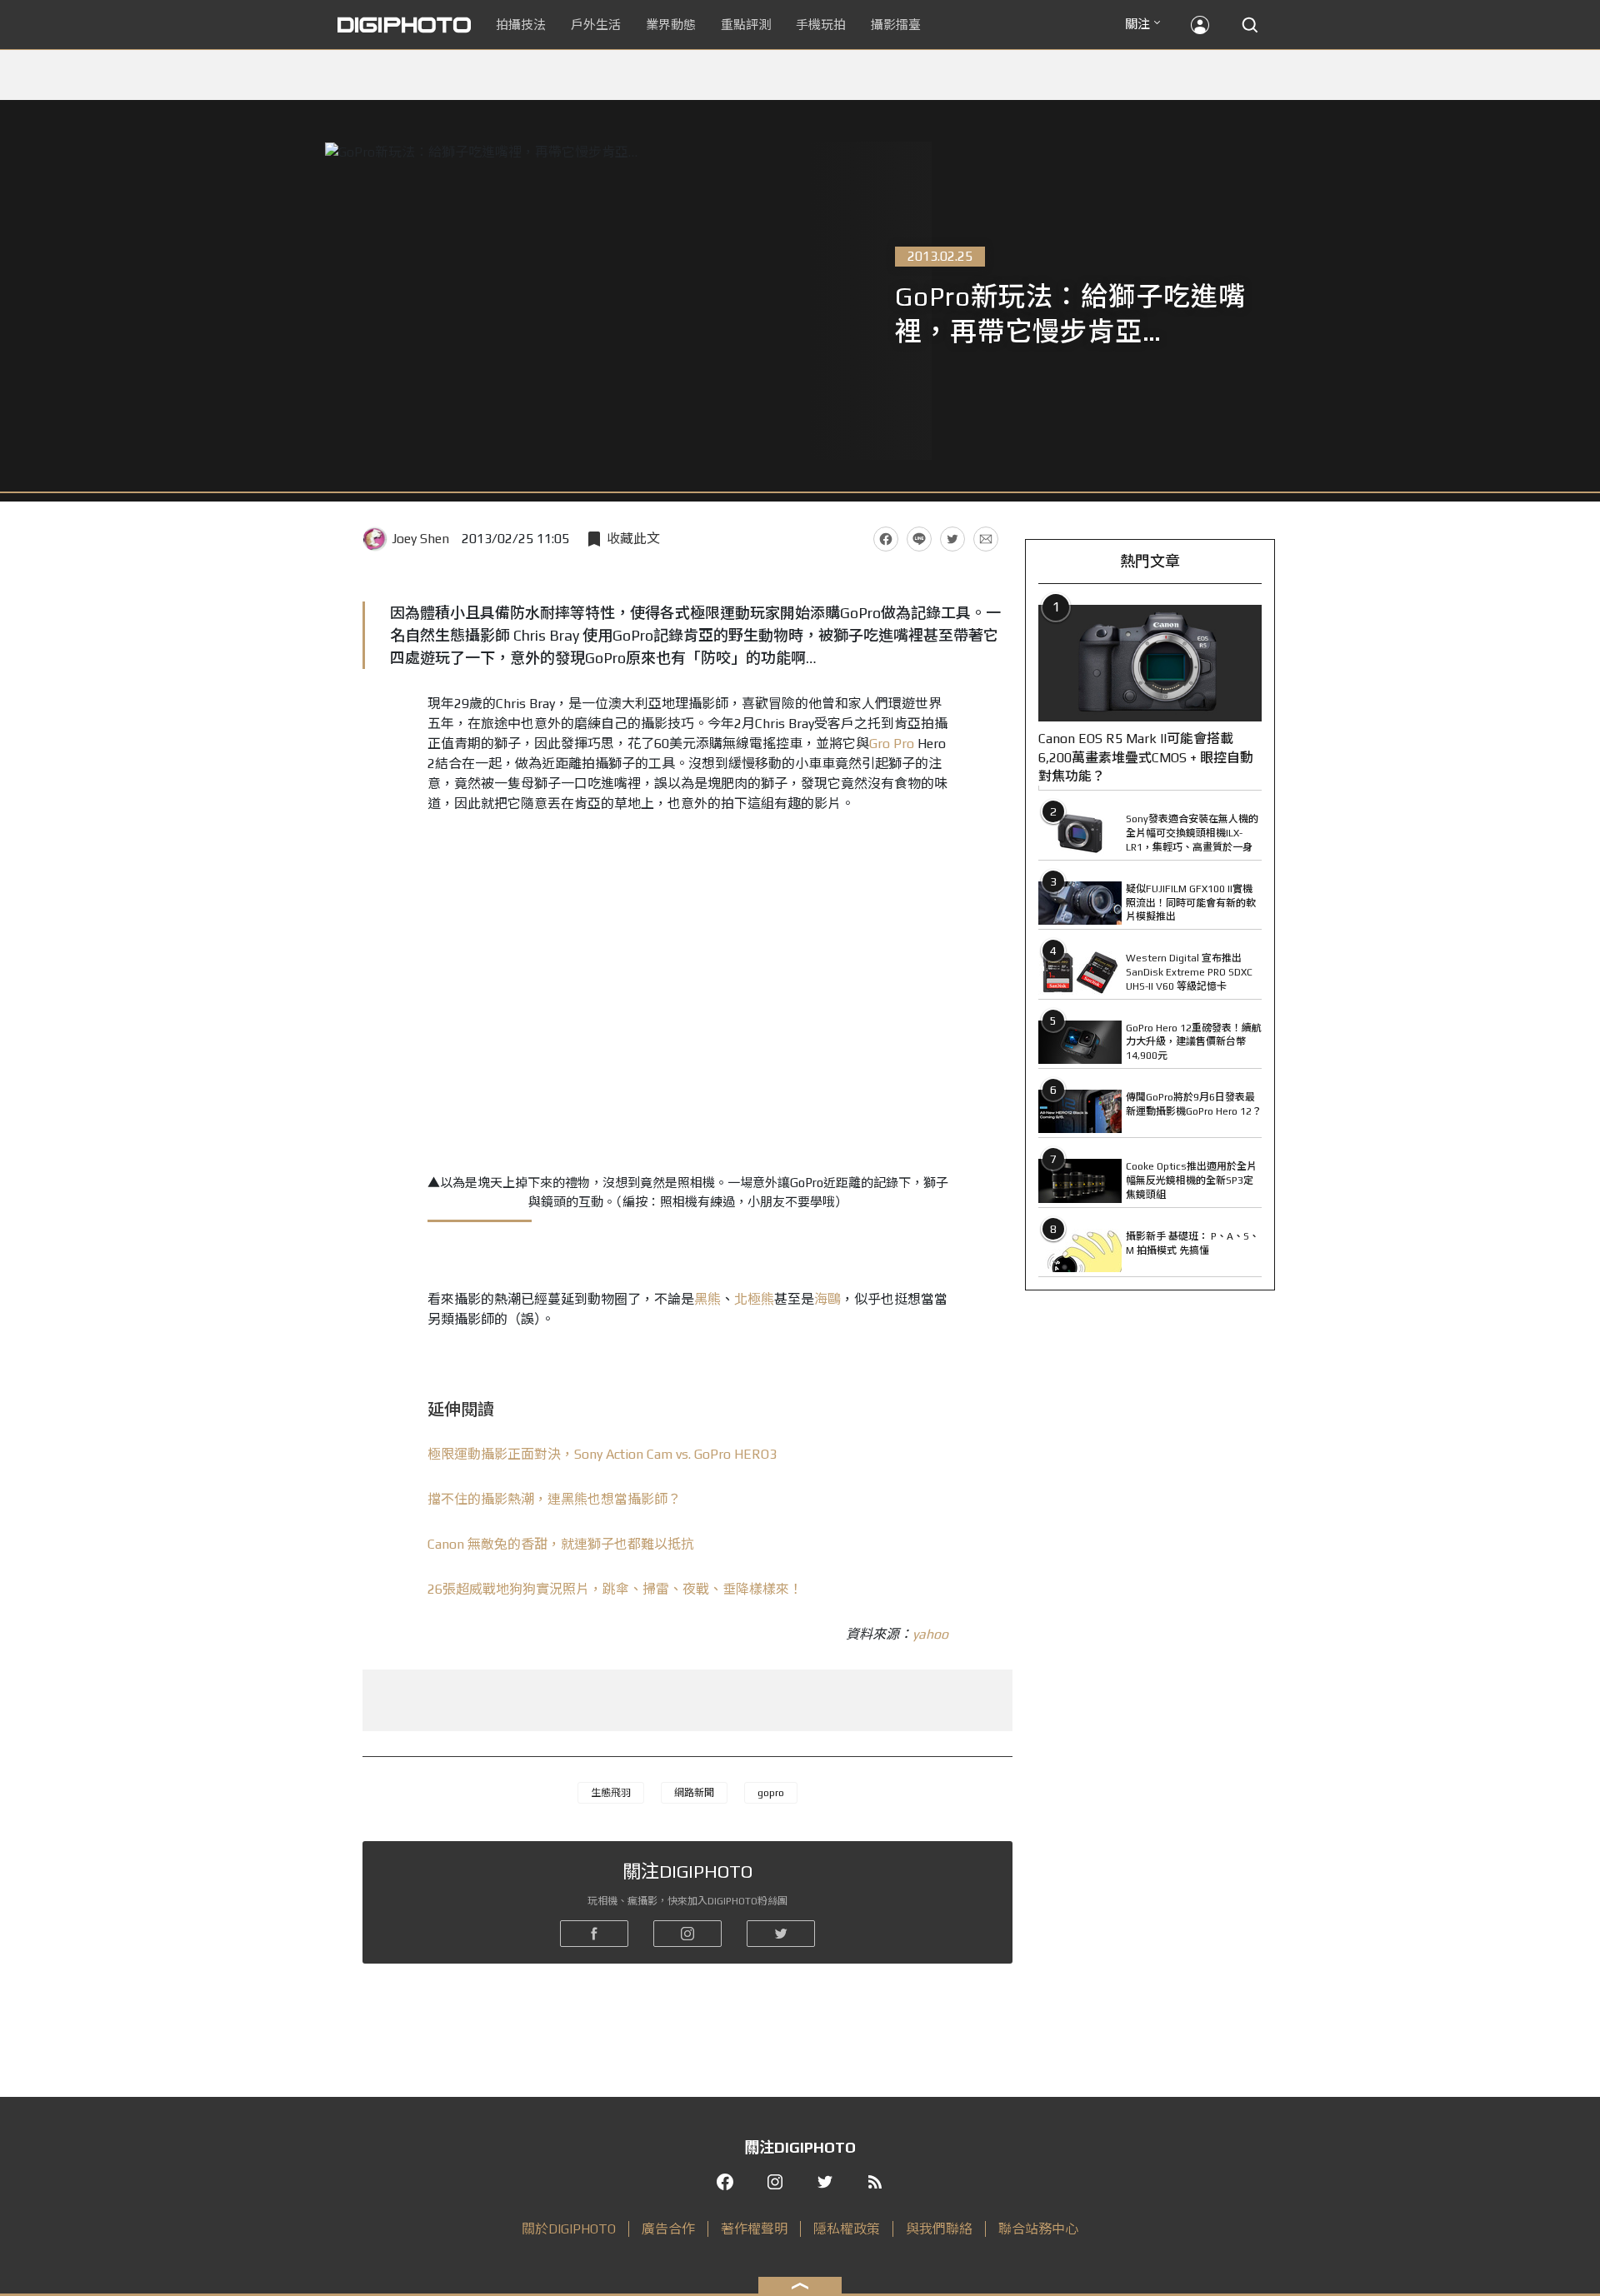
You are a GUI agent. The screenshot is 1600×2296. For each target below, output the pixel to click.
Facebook (886, 539)
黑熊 (707, 1299)
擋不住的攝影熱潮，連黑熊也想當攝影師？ (554, 1499)
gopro (771, 1793)
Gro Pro (892, 744)
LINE (919, 539)
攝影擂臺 (896, 25)
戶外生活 (596, 25)
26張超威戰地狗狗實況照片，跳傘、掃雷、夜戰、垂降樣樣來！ (615, 1589)
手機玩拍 (821, 25)
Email (986, 539)
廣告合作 (668, 2229)
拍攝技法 (521, 25)
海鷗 (827, 1299)
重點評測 (746, 25)
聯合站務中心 (1038, 2229)
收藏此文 (633, 539)
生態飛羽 (611, 1793)
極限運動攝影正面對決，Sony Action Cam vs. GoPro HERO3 (602, 1454)
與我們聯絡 (939, 2229)
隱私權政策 (847, 2229)
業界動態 (671, 25)
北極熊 (754, 1299)
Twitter (952, 539)
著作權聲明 (754, 2229)
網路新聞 (694, 1793)
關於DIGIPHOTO (569, 2229)
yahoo (930, 1634)
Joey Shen (420, 539)
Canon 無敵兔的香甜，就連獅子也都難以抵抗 (561, 1544)
